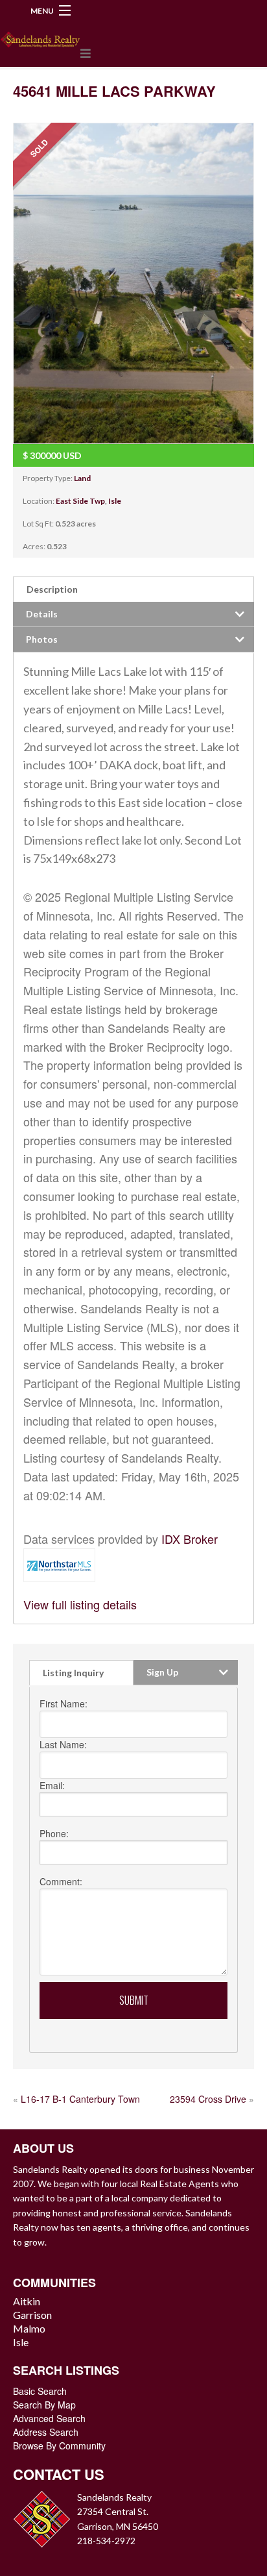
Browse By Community (59, 2446)
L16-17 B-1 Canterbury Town (80, 2099)
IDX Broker (190, 1539)
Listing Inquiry (73, 1673)
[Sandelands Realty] (40, 37)
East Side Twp (80, 501)
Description (52, 589)
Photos (42, 639)
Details (42, 614)
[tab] (133, 589)
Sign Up (162, 1672)
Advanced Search (49, 2418)
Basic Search (40, 2391)
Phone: (54, 1833)
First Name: (64, 1703)
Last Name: (63, 1744)
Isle (115, 501)
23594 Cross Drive (208, 2099)
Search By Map (44, 2405)
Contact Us (59, 2474)
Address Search (46, 2432)
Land (82, 478)
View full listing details (80, 1604)
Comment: (61, 1881)
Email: (52, 1785)
